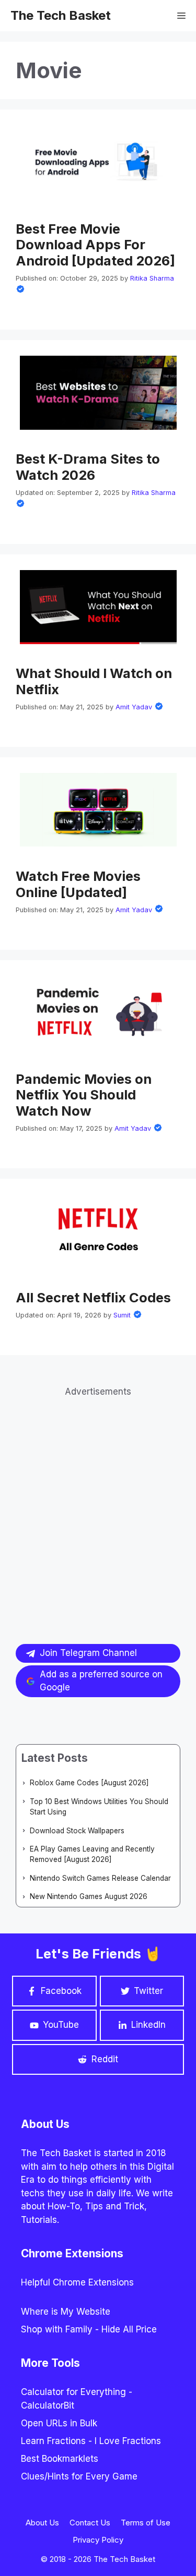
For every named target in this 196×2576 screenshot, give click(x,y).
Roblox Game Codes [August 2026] (89, 1783)
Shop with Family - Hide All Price (89, 2329)
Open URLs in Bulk (59, 2423)
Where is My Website (66, 2312)
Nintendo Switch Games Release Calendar (100, 1878)
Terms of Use (146, 2523)
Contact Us (90, 2523)
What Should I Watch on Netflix (94, 681)
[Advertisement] (98, 1497)
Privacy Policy (98, 2540)
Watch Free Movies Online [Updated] (78, 884)
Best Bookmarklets (60, 2459)
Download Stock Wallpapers (77, 1831)
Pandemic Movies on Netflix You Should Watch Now (84, 1095)
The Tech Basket (61, 15)
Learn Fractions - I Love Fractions (91, 2441)
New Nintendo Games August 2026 (89, 1896)
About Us (42, 2523)
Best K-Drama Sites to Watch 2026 (88, 467)
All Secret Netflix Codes (93, 1297)
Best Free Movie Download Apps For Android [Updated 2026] (95, 245)
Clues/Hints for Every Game (79, 2476)
